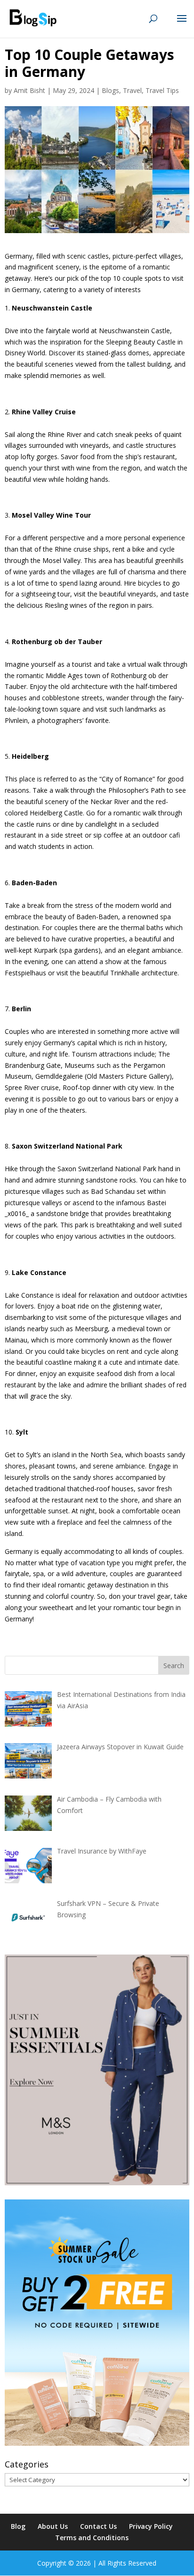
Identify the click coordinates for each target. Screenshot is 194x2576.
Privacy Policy (151, 2526)
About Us (53, 2526)
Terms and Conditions (92, 2538)
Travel (132, 90)
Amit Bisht (29, 90)
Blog (18, 2526)
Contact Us (98, 2526)
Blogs (110, 90)
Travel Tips (162, 90)
